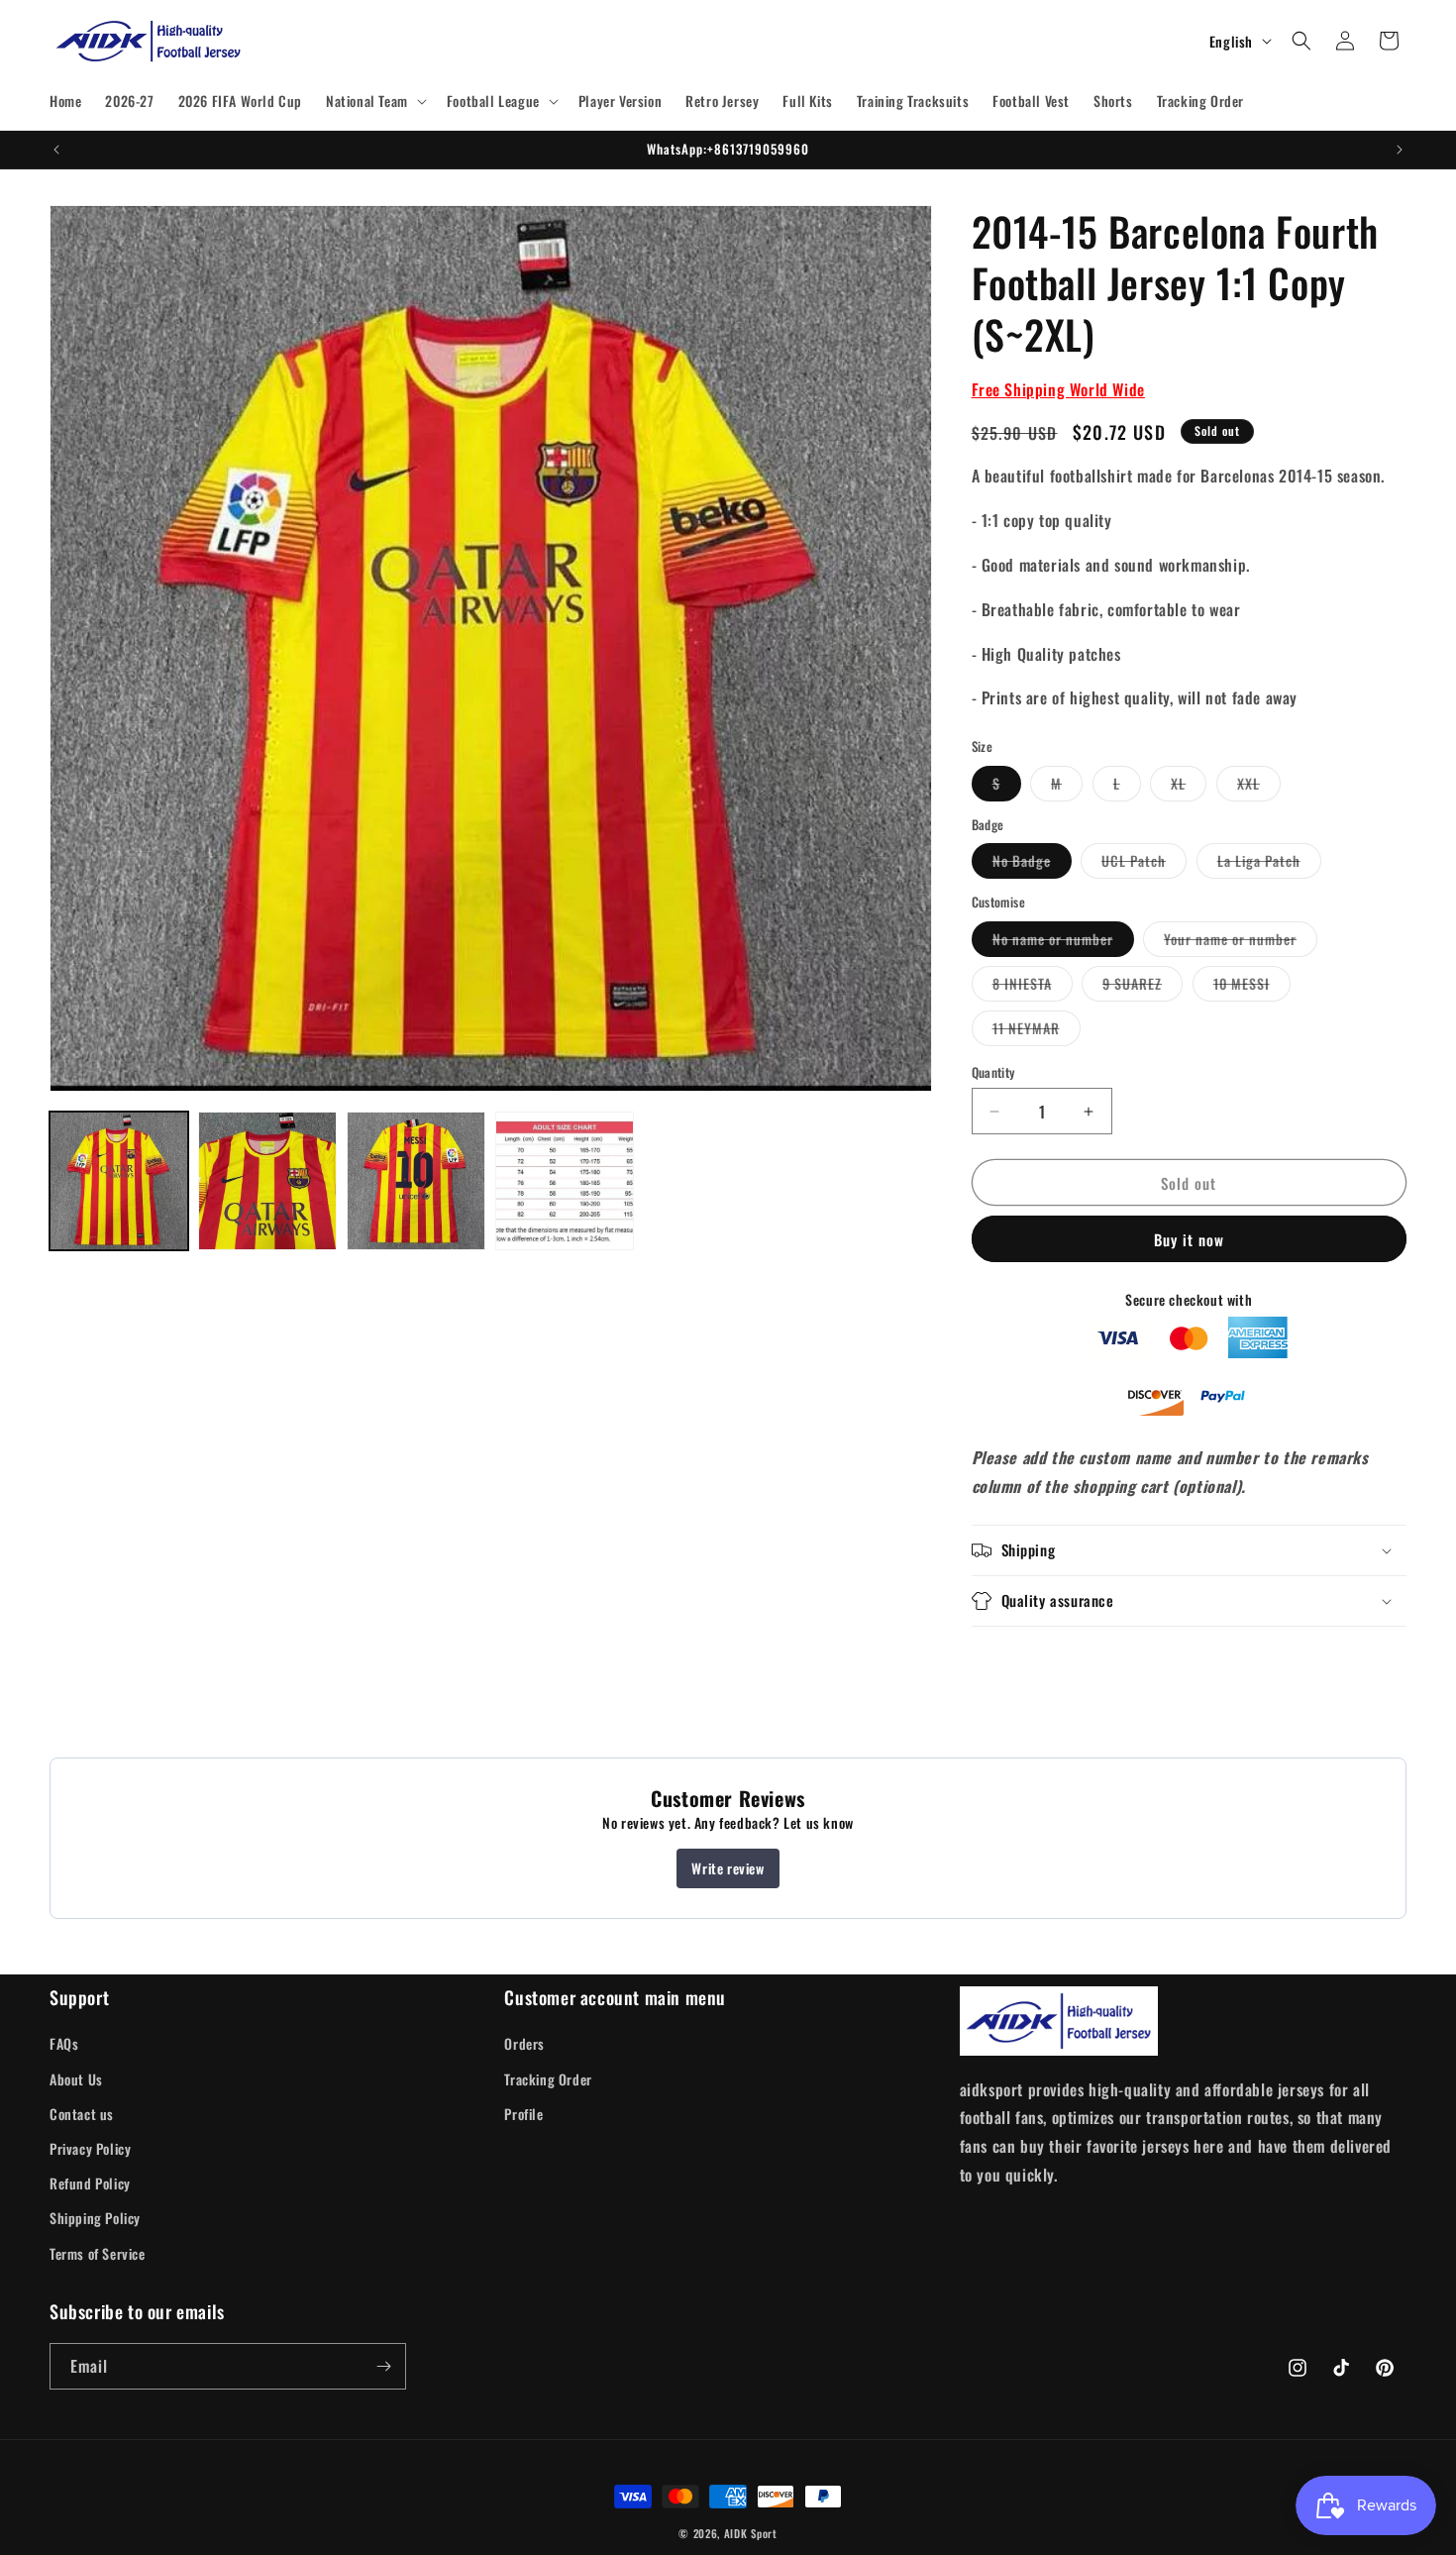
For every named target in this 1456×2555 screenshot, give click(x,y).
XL (1189, 787)
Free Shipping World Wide (1058, 389)
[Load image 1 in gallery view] (119, 1181)
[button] (374, 101)
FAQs (64, 2043)
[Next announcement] (1400, 150)
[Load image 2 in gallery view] (267, 1181)
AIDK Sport (751, 2533)
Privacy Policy (90, 2148)
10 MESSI (1252, 987)
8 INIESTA (1033, 987)
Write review (728, 1868)
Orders (524, 2043)
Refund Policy (90, 2183)
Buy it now (1189, 1239)
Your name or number (1241, 942)
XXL (1259, 787)
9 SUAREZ (1143, 987)
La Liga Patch (1269, 864)
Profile (523, 2114)
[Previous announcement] (56, 150)
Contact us (82, 2114)
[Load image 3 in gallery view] (416, 1181)
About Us (76, 2079)
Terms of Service (98, 2253)
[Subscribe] (383, 2366)
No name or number (1063, 942)
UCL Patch (1144, 864)
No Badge (1032, 864)
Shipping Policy (95, 2218)
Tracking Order (548, 2079)
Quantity (993, 1072)
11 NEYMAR (1037, 1031)
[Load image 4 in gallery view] (565, 1181)
